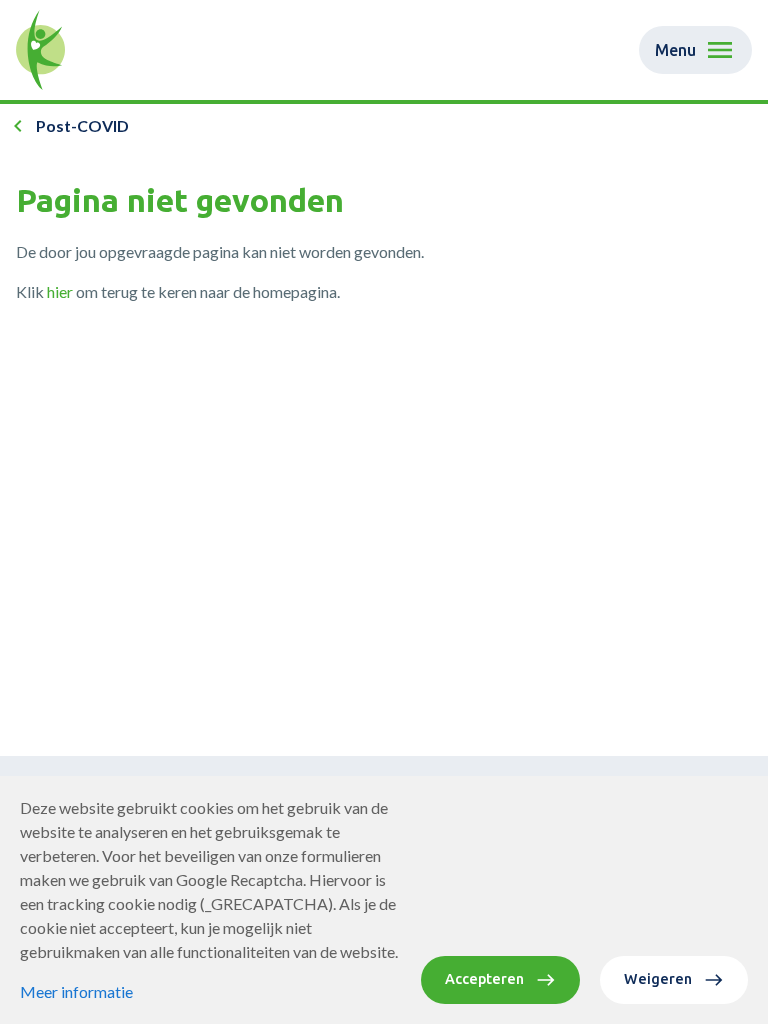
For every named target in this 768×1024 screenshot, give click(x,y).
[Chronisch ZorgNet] (40, 50)
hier (60, 291)
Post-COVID (82, 125)
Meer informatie (76, 991)
